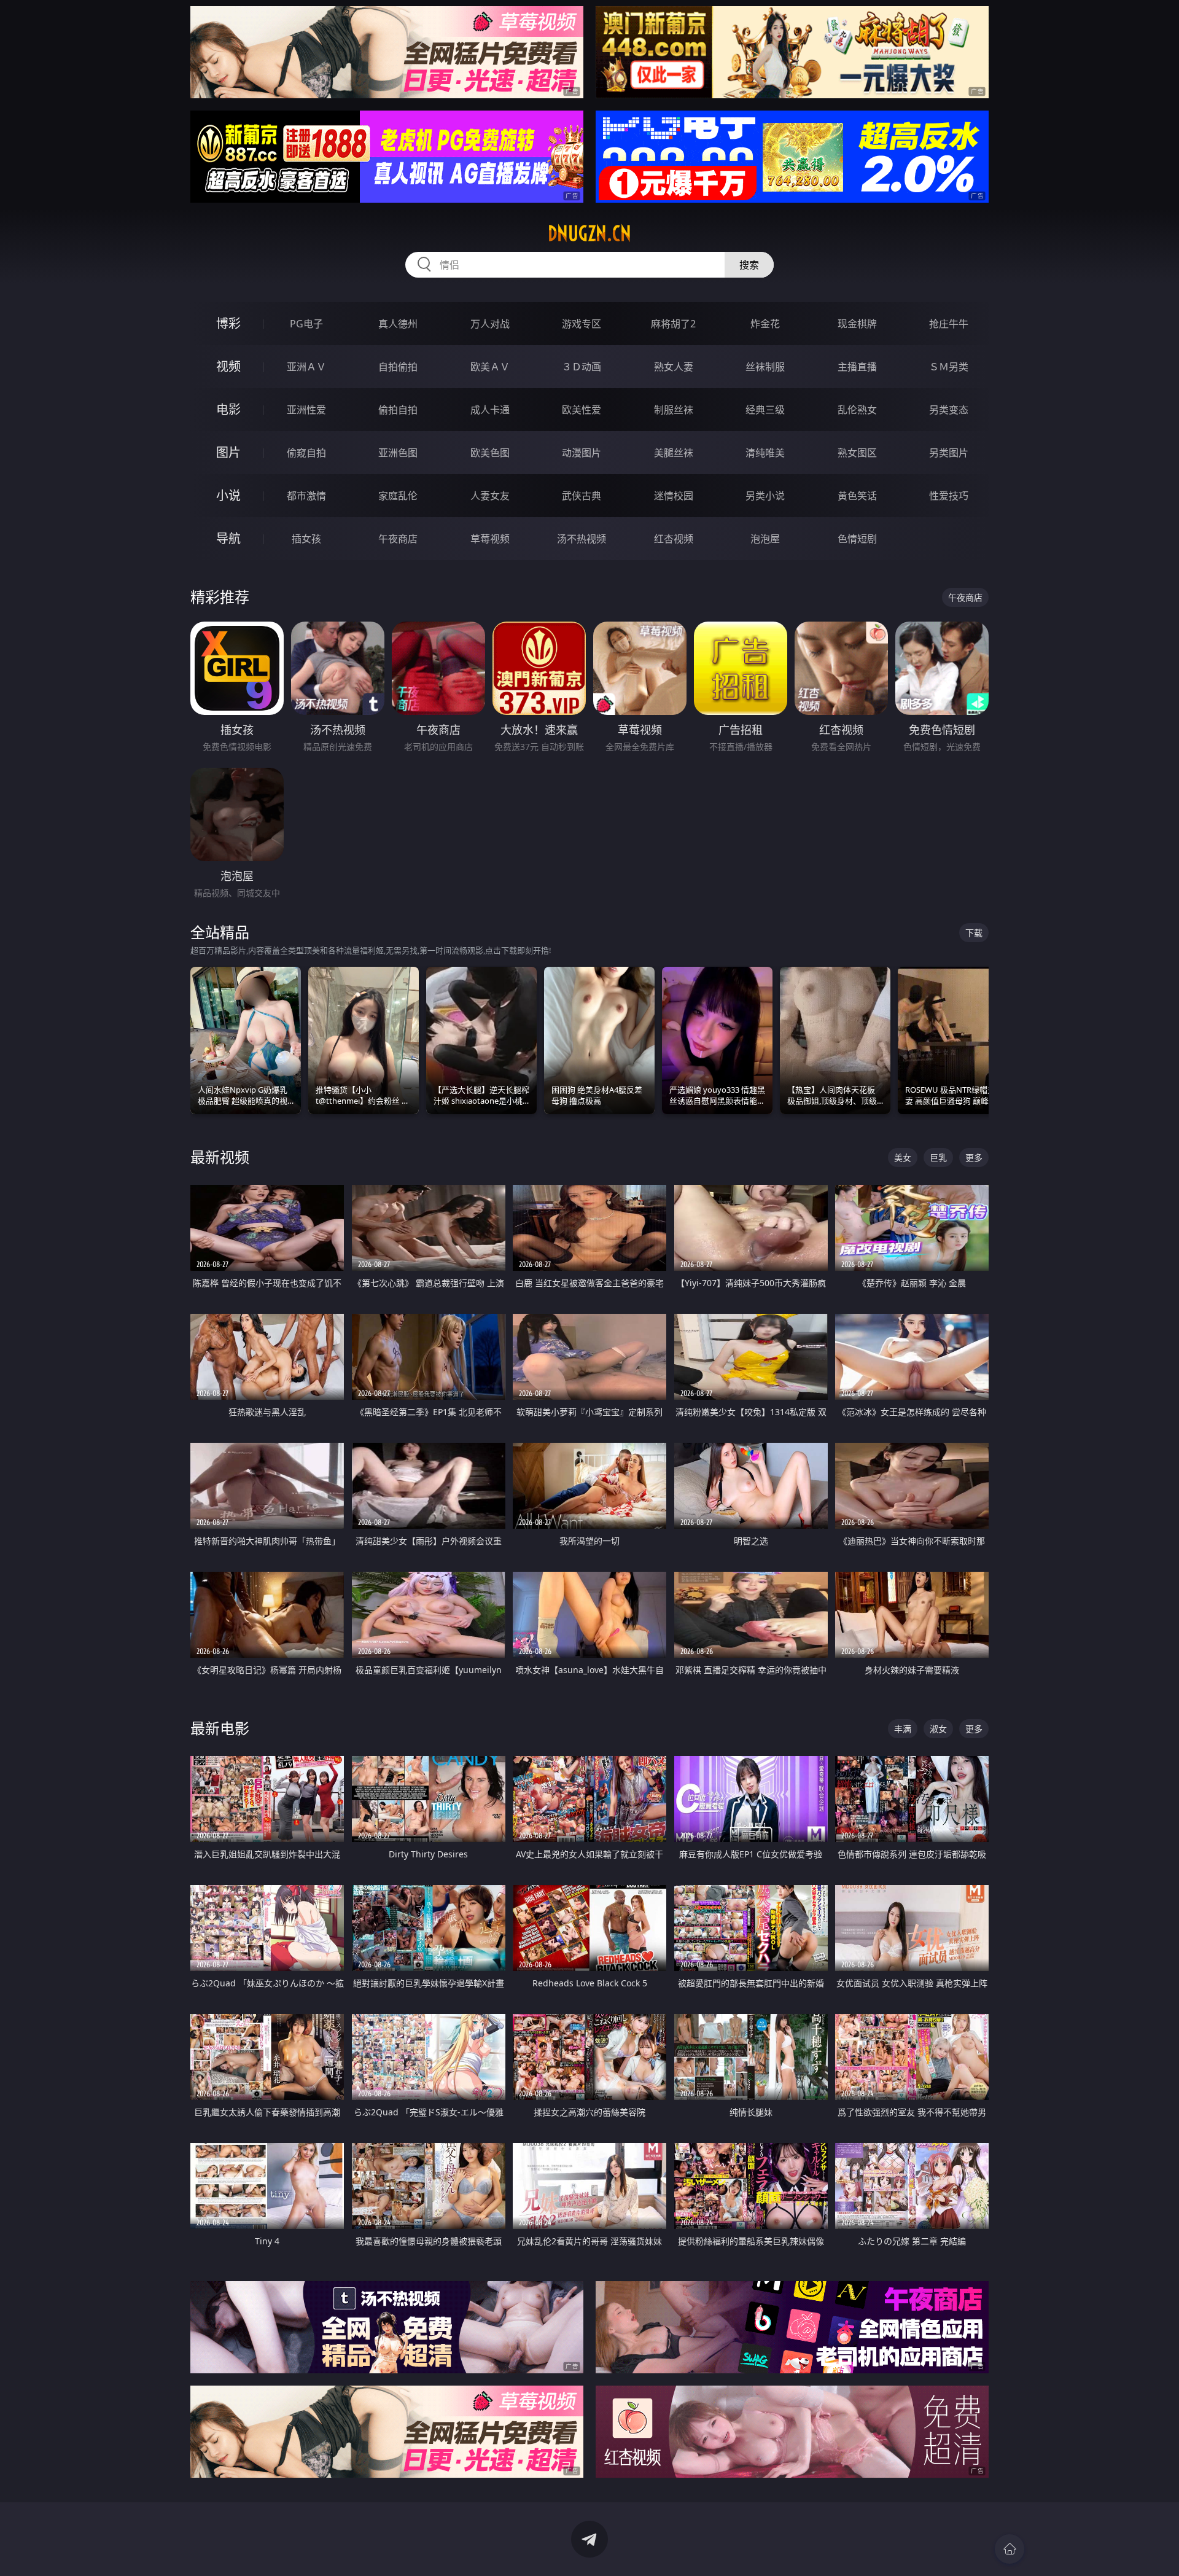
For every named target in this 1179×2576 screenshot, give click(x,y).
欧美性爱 (582, 410)
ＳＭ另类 (949, 367)
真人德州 (398, 324)
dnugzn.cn (589, 233)
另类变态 (949, 410)
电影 (228, 409)
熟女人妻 (674, 367)
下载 (974, 933)
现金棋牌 (857, 324)
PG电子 (306, 324)
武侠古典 (582, 496)
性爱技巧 (949, 496)
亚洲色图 (398, 453)
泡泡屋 (765, 539)
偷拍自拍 (398, 410)
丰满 (903, 1729)
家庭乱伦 (398, 496)
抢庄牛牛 (949, 324)
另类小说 (765, 496)
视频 (228, 366)
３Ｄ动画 (582, 367)
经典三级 (765, 410)
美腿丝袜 (674, 453)
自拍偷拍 (398, 367)
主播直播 (857, 367)
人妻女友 (490, 496)
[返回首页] (1010, 2549)
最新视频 (220, 1157)
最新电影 (220, 1728)
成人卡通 (490, 410)
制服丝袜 (674, 410)
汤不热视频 (582, 539)
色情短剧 (857, 539)
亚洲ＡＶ (306, 367)
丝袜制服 (765, 367)
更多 (974, 1157)
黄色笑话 (857, 496)
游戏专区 (582, 324)
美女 (903, 1157)
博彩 (228, 323)
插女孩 (306, 539)
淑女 (938, 1729)
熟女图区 (857, 453)
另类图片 (949, 453)
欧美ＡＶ (490, 367)
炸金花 (765, 324)
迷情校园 (674, 496)
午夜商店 (398, 539)
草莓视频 (490, 539)
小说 (228, 495)
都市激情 (306, 496)
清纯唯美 (765, 453)
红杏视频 (674, 539)
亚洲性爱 (306, 410)
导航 (228, 538)
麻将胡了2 (673, 324)
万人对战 (490, 324)
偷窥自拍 (306, 453)
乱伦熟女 (857, 410)
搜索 (749, 265)
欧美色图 (490, 453)
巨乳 (938, 1157)
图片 (228, 452)
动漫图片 (582, 453)
